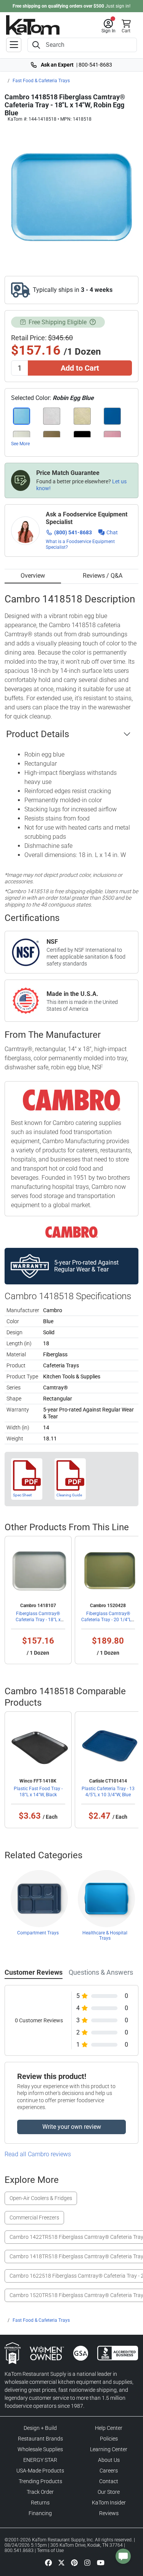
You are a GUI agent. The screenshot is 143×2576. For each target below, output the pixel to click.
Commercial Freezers (34, 2218)
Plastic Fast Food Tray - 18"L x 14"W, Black (38, 1792)
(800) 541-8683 (73, 532)
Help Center (109, 2428)
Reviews (109, 2513)
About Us (109, 2460)
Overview (33, 576)
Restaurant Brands (40, 2439)
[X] (61, 2563)
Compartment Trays (38, 1933)
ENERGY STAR (40, 2460)
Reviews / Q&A (103, 576)
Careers (109, 2471)
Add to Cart (80, 368)
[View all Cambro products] (71, 1232)
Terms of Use (50, 2551)
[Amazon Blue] (112, 416)
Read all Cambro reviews (38, 2154)
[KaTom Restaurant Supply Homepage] (33, 25)
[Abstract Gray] (52, 416)
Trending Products (40, 2481)
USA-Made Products (40, 2471)
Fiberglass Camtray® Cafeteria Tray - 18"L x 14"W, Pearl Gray (38, 1620)
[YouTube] (101, 2563)
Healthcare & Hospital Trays (105, 1936)
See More (20, 444)
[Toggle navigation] (14, 45)
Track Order (40, 2492)
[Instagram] (87, 2563)
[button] (108, 26)
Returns (40, 2503)
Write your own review (72, 2127)
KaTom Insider (109, 2503)
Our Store (109, 2492)
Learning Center (109, 2449)
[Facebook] (48, 2563)
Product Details (38, 734)
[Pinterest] (74, 2563)
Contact (109, 2481)
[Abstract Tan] (82, 416)
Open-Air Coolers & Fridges (41, 2198)
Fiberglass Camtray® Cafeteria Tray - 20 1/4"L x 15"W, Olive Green (108, 1620)
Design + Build (40, 2428)
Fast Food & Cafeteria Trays (41, 81)
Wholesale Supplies (40, 2449)
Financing (40, 2513)
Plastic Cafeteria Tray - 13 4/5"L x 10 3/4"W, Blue (108, 1792)
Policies (109, 2439)
